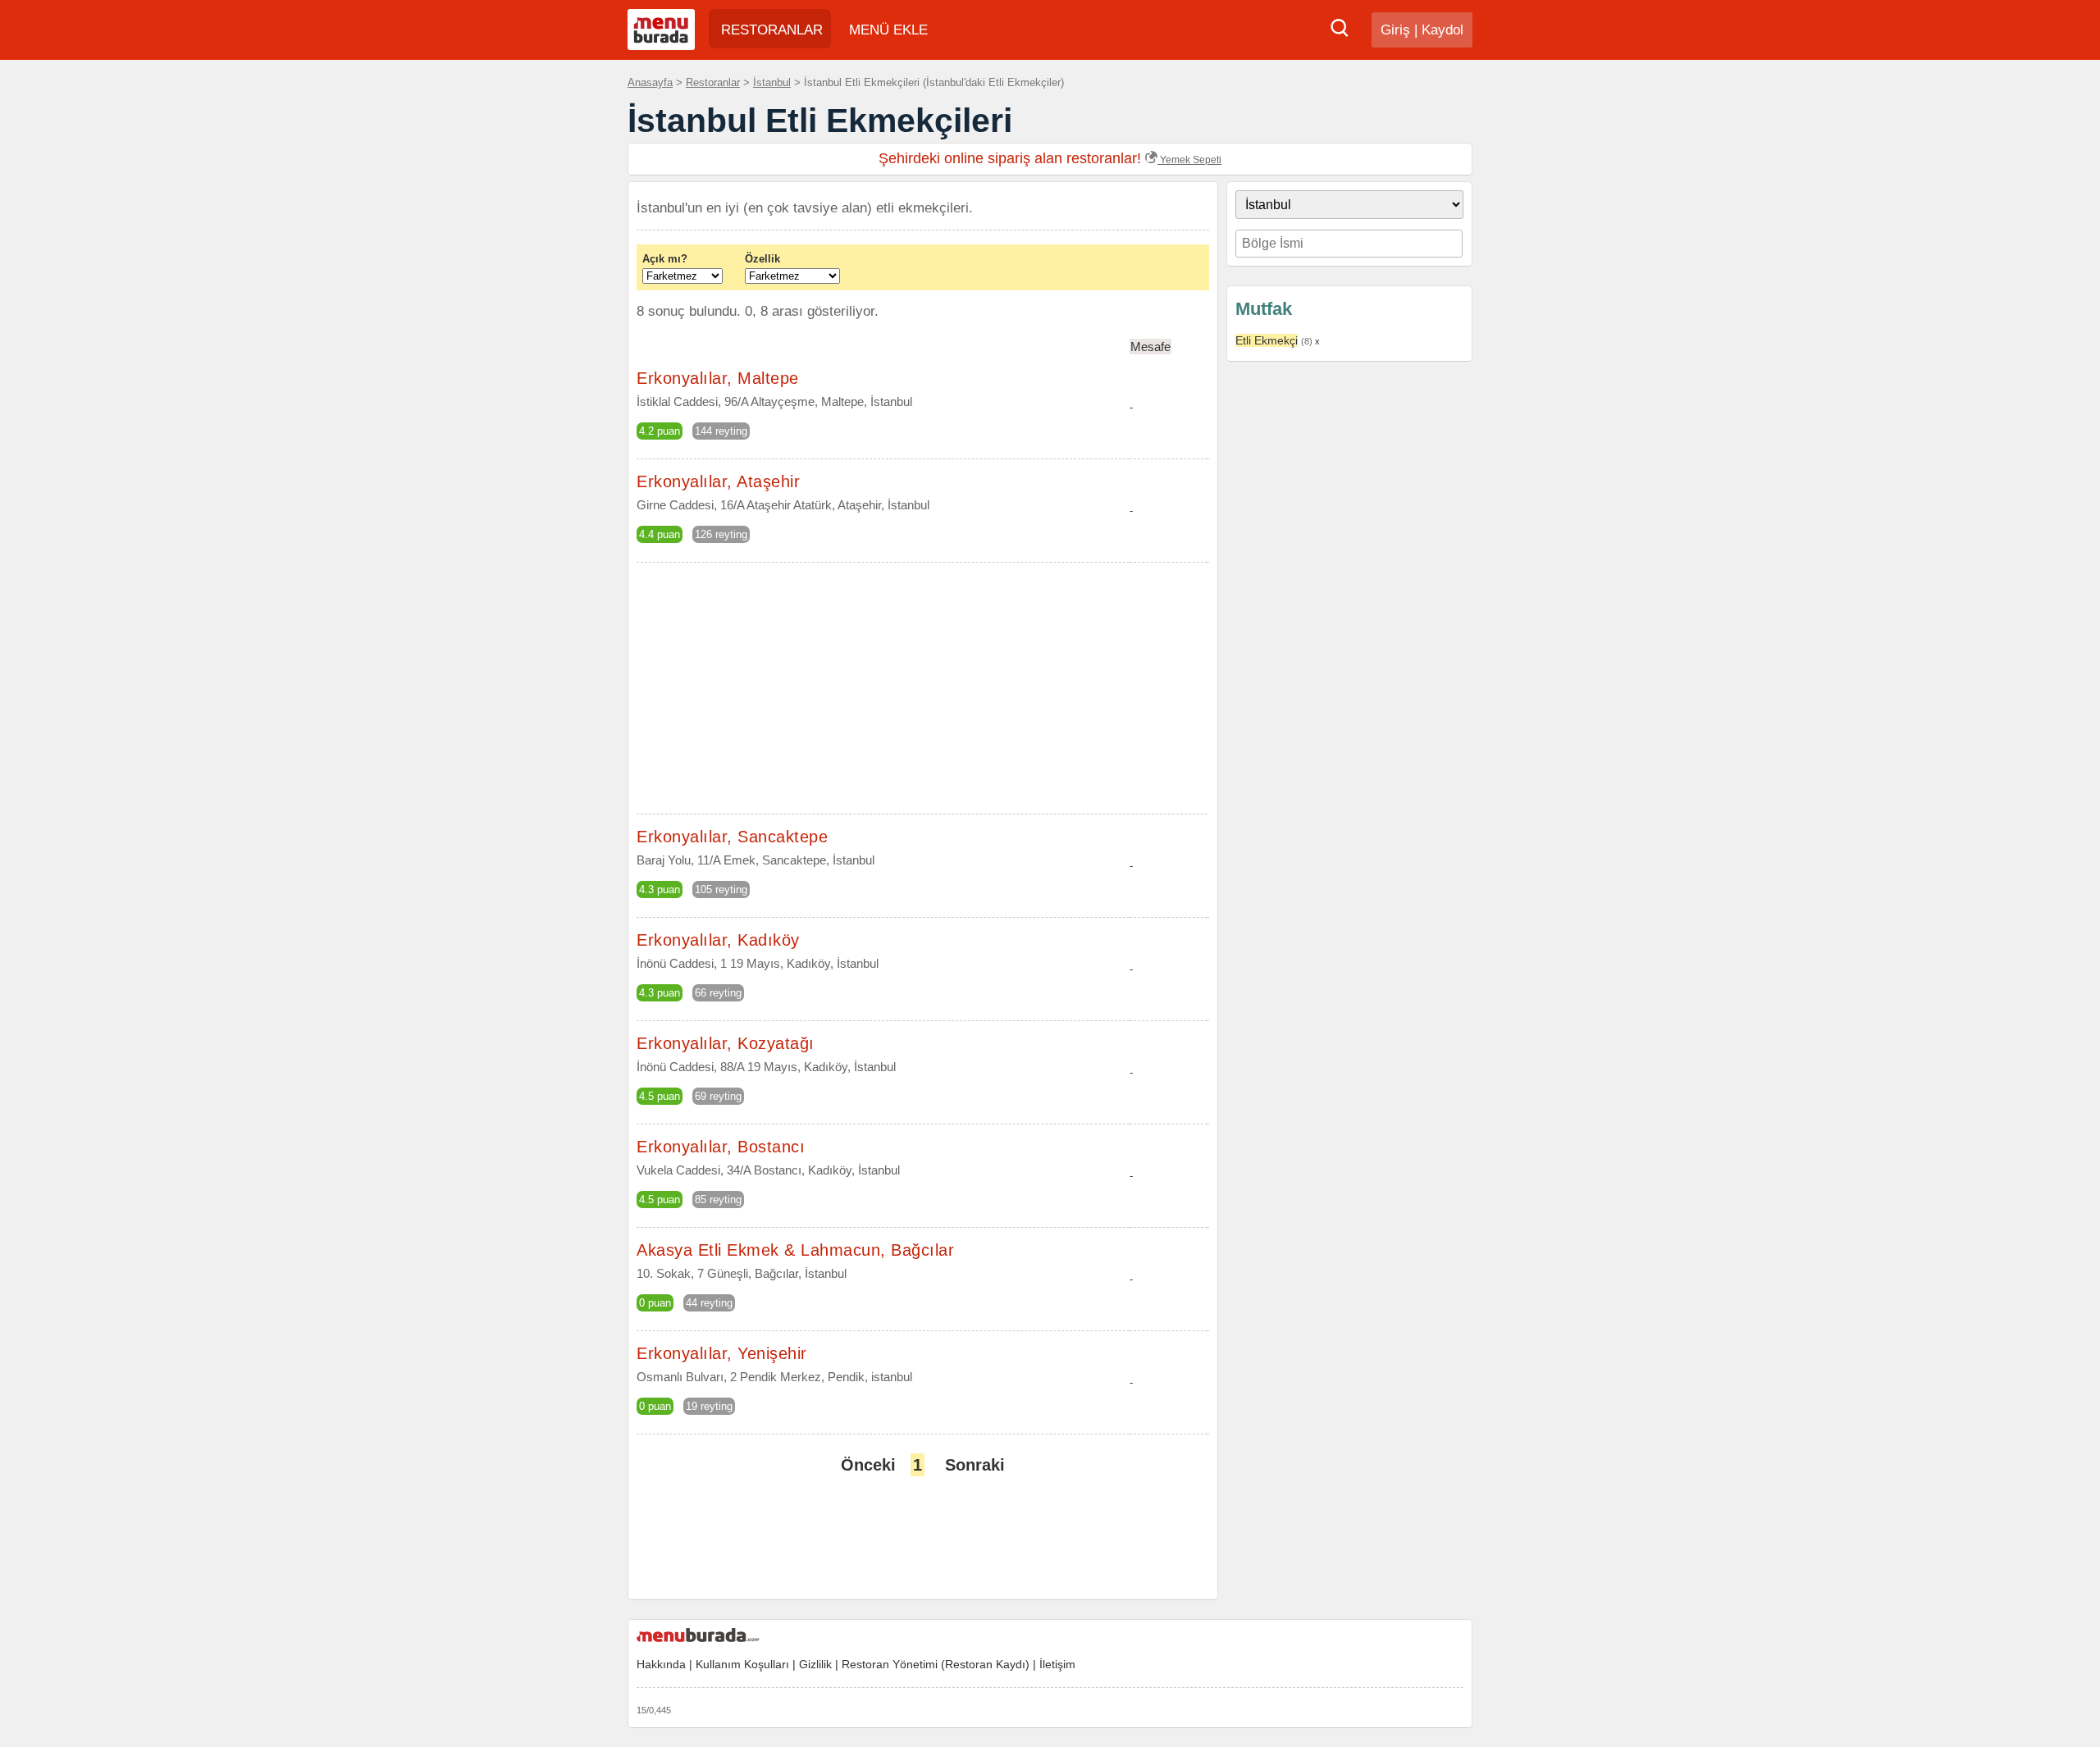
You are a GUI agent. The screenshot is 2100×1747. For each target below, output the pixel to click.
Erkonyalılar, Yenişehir (722, 1353)
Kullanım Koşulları (742, 1664)
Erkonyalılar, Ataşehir (718, 481)
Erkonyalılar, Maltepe (718, 378)
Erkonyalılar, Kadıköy (718, 940)
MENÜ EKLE (888, 30)
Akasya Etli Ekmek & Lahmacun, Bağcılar (795, 1250)
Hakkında (661, 1664)
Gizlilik (815, 1664)
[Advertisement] (1349, 627)
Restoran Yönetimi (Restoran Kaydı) (936, 1664)
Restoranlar (713, 82)
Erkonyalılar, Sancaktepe (732, 837)
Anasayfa (650, 82)
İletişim (1057, 1664)
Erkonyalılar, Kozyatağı (726, 1043)
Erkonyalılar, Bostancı (721, 1147)
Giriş (1395, 30)
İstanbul (772, 82)
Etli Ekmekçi (1267, 340)
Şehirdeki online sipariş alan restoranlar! (1050, 158)
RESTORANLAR (772, 30)
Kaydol (1443, 30)
